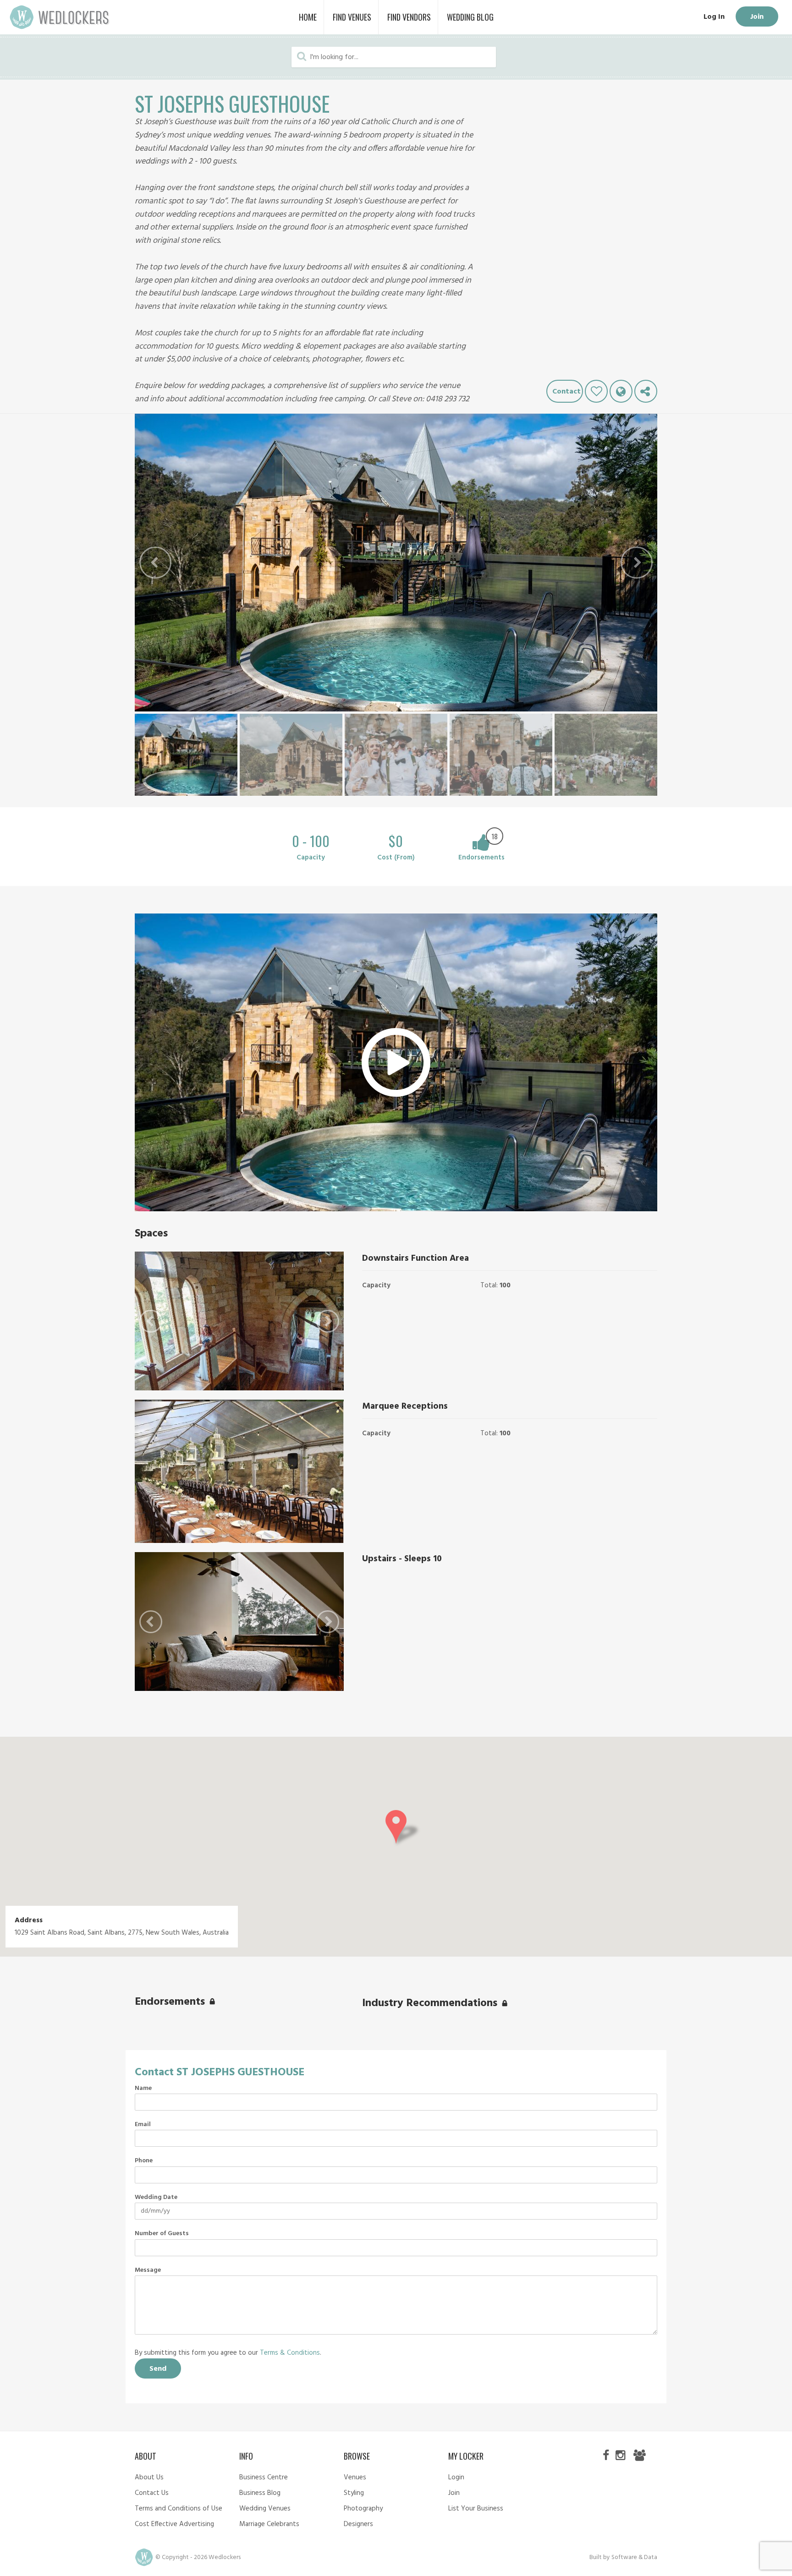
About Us (149, 2478)
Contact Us (152, 2493)
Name (143, 2089)
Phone (144, 2161)
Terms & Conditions (290, 2353)
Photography (363, 2509)
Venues (355, 2478)
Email (143, 2125)
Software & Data (634, 2557)
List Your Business (476, 2509)
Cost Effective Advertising (174, 2524)
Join (757, 17)
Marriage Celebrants (269, 2524)
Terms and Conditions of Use (179, 2509)
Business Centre (264, 2478)
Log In (714, 17)
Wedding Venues (265, 2509)
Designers (358, 2524)
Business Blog (260, 2493)
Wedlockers (60, 17)
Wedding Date (156, 2198)
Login (456, 2478)
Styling (354, 2493)
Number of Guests (162, 2234)
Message (148, 2270)
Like (596, 391)
